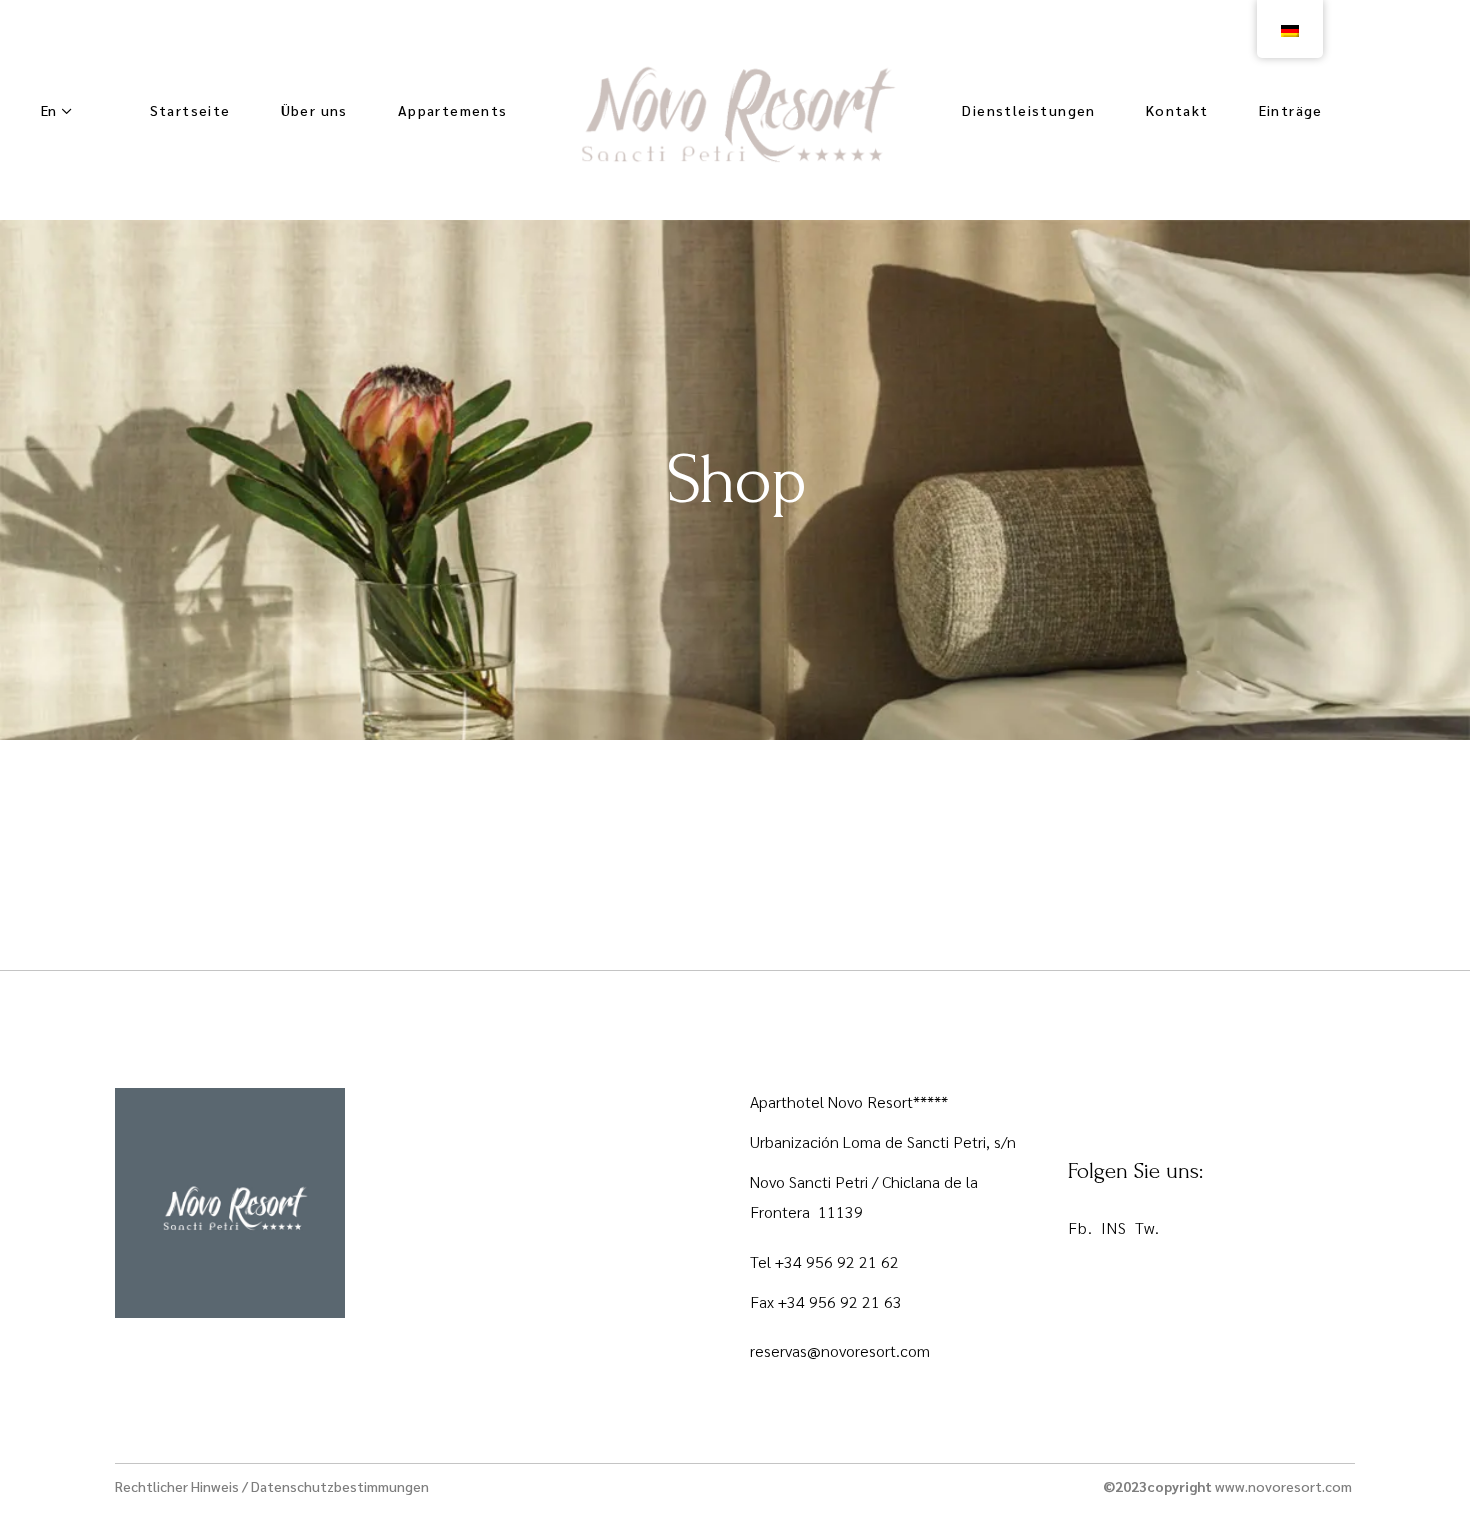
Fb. (1080, 1227)
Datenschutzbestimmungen (340, 1486)
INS (1114, 1227)
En (48, 110)
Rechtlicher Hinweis (177, 1486)
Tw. (1147, 1227)
